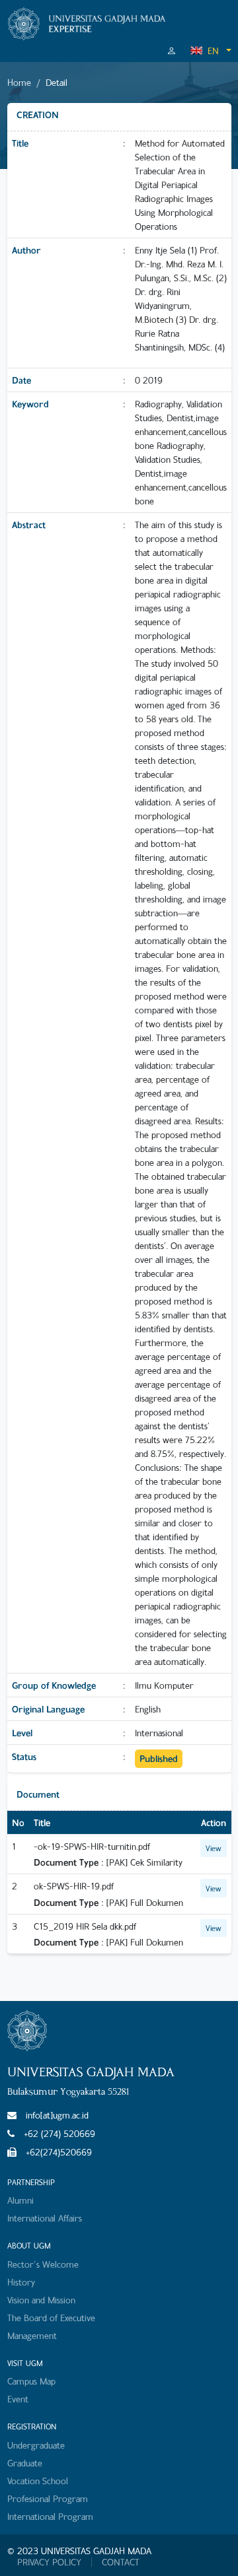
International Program (50, 2516)
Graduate (25, 2463)
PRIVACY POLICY (49, 2562)
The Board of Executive (51, 2318)
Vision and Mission (41, 2300)
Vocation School (38, 2481)
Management (32, 2335)
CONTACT (121, 2562)
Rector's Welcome (43, 2264)
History (21, 2282)
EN (213, 51)
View (214, 1848)
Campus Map (31, 2381)
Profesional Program (48, 2498)
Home (19, 82)
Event (18, 2399)
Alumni (20, 2200)
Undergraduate (36, 2445)
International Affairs (45, 2218)
